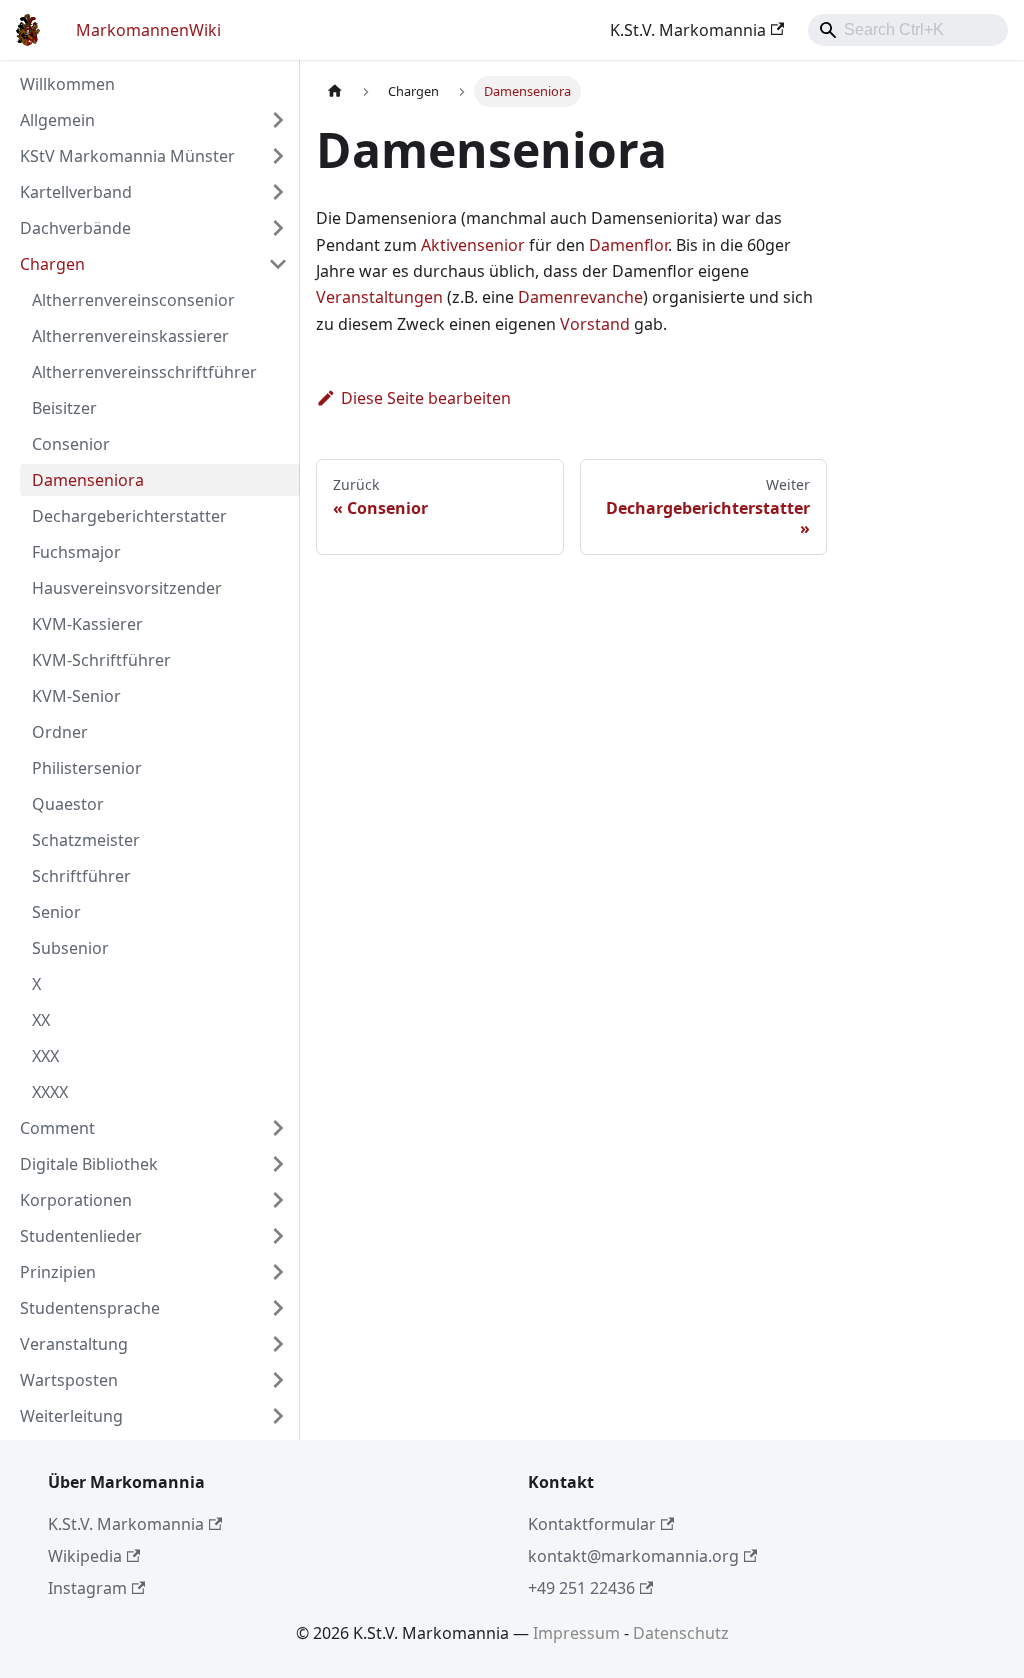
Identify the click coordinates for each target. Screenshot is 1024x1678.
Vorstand (595, 324)
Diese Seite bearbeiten (426, 398)
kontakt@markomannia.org (633, 1556)
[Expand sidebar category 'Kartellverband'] (278, 192)
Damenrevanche (580, 297)
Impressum (576, 1633)
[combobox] (908, 30)
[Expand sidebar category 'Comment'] (278, 1128)
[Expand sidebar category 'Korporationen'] (278, 1200)
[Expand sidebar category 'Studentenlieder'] (278, 1236)
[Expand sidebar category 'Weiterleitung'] (278, 1416)
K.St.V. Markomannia (688, 30)
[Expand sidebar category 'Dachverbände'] (278, 228)
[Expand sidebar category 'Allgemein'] (278, 120)
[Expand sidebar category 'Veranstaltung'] (278, 1344)
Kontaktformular (592, 1524)
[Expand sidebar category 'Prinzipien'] (278, 1272)
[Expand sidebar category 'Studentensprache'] (278, 1308)
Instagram (87, 1588)
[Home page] (335, 91)
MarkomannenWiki (148, 30)
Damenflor (628, 245)
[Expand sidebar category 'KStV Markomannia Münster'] (278, 156)
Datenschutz (681, 1633)
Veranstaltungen (379, 297)
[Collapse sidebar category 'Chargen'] (278, 264)
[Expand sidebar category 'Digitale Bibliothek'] (278, 1164)
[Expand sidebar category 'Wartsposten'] (278, 1380)
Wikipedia (85, 1556)
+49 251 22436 (581, 1588)
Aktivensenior (473, 245)
